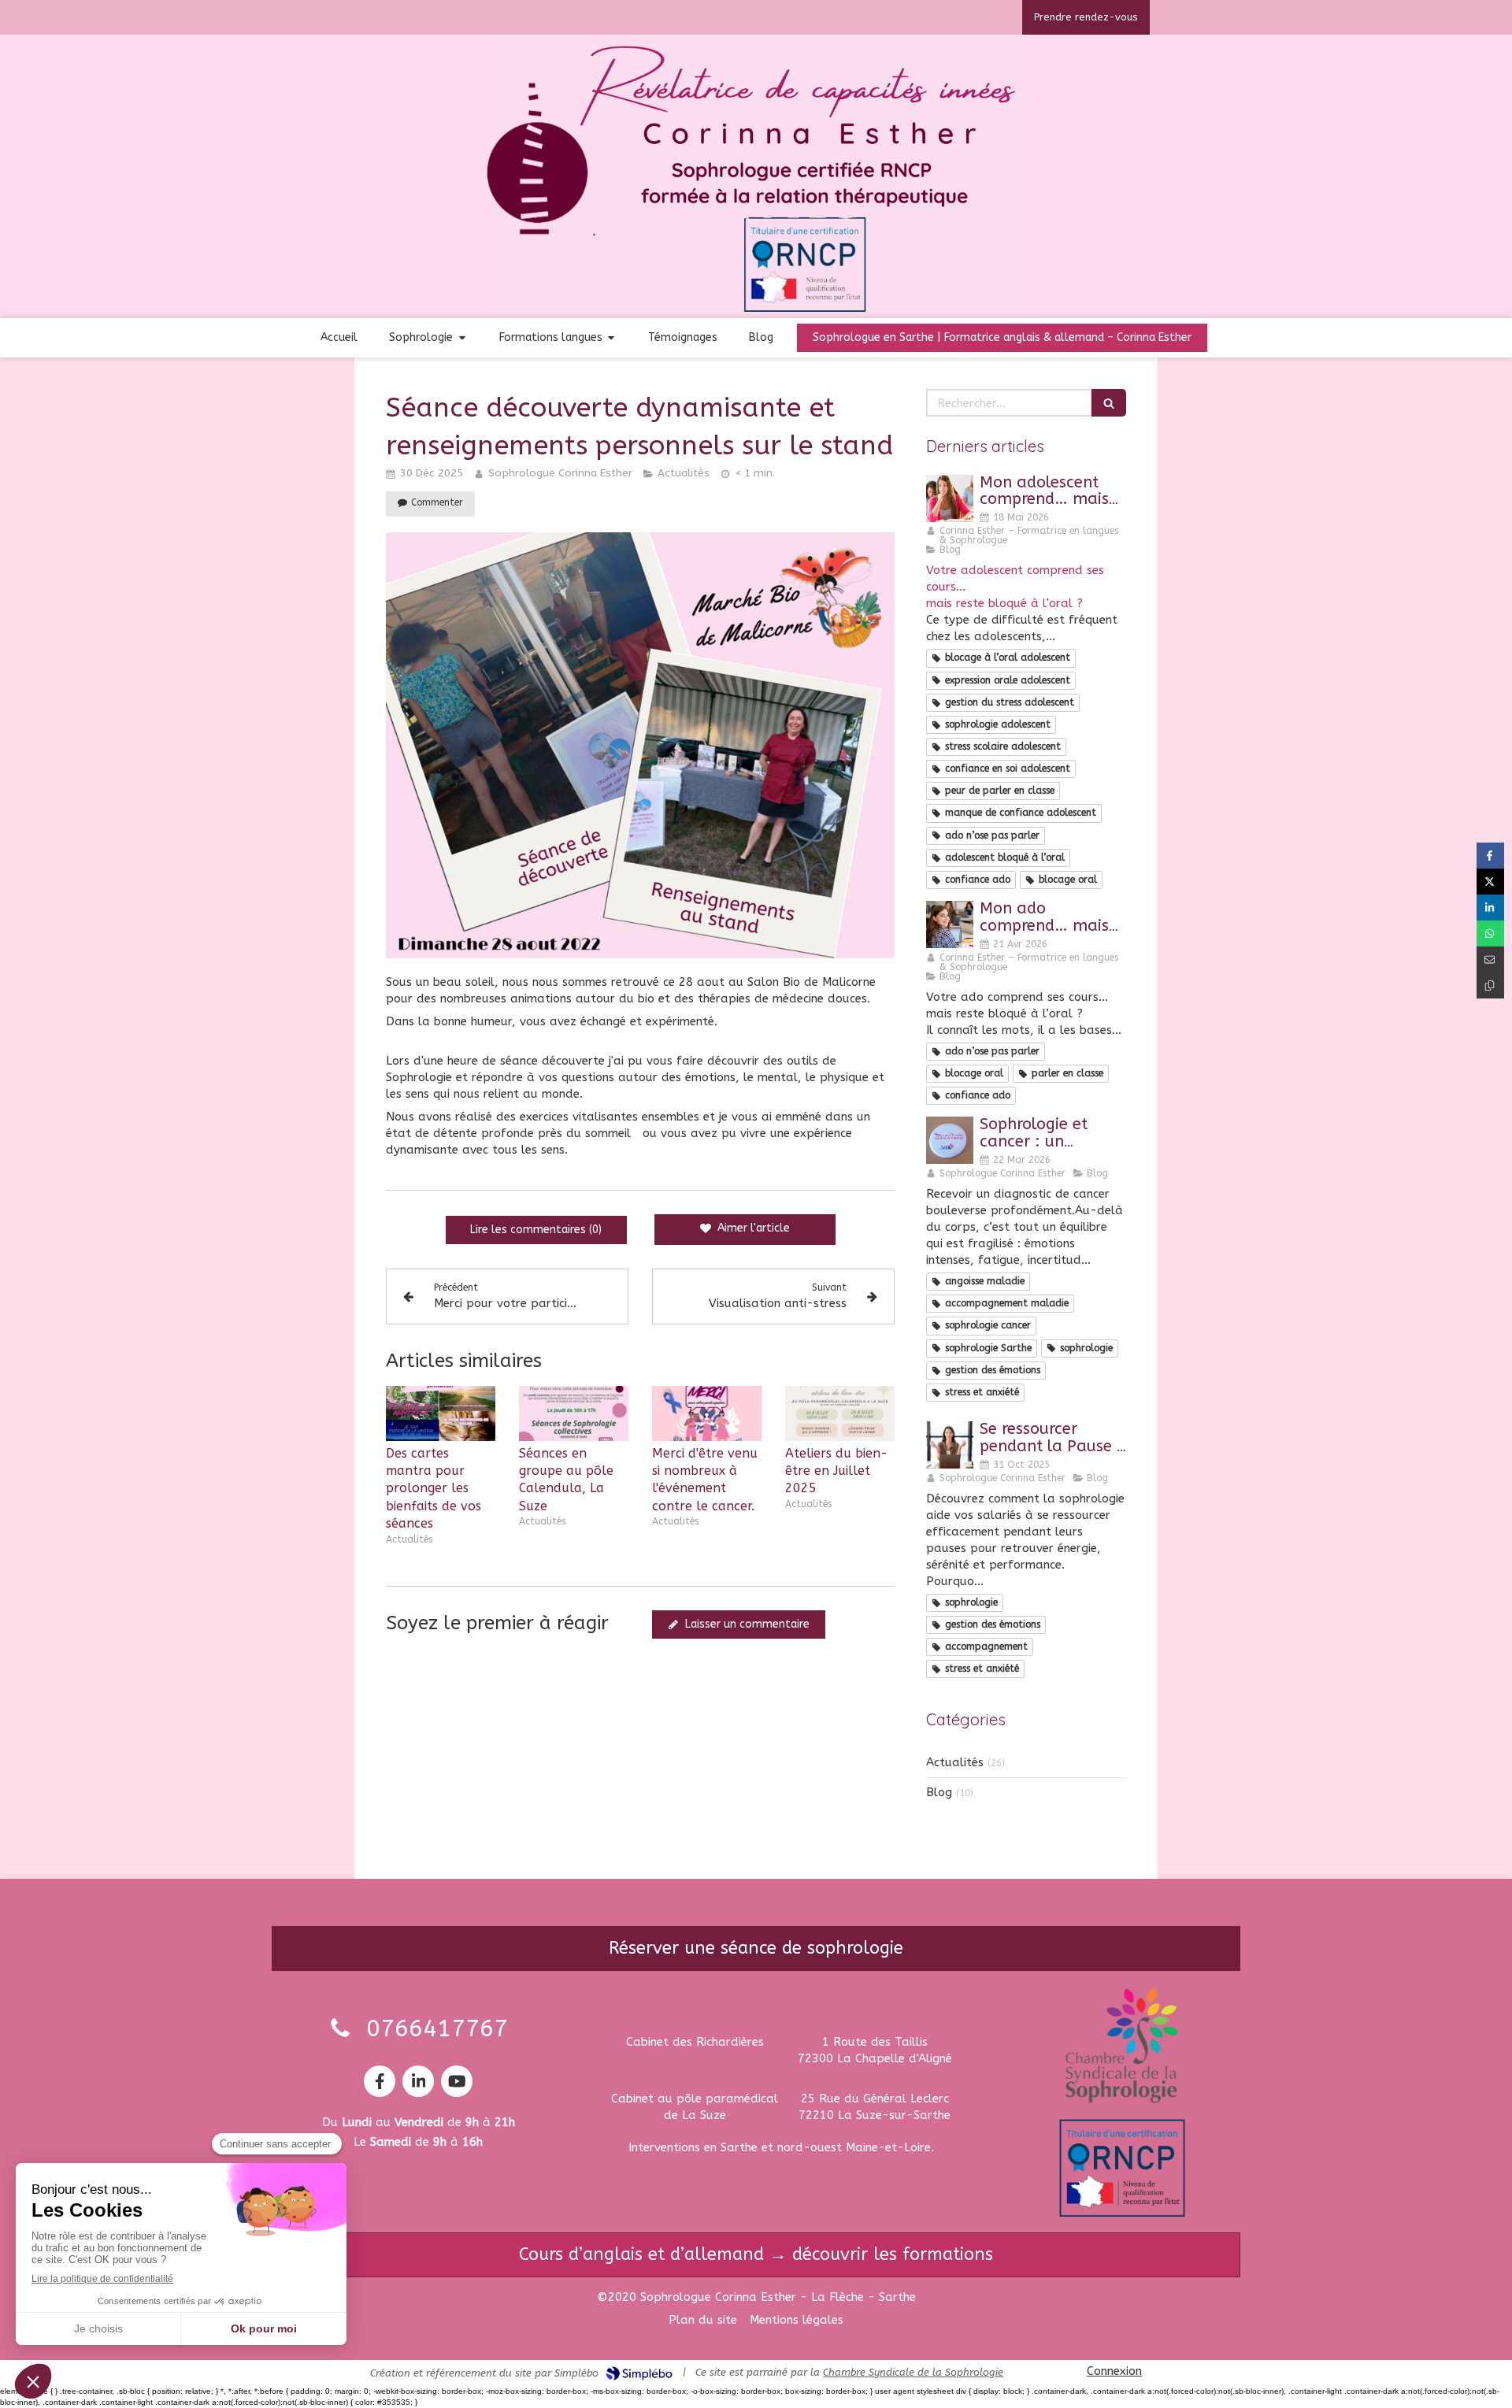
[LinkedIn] (418, 2081)
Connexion (1114, 2371)
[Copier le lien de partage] (1490, 985)
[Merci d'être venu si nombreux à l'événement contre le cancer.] (707, 1413)
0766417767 (437, 2028)
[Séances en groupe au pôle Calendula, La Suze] (574, 1413)
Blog (939, 1792)
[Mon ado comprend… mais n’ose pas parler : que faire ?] (950, 924)
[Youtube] (457, 2081)
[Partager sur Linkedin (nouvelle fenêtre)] (1490, 908)
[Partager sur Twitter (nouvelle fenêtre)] (1490, 882)
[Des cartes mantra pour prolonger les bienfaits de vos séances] (441, 1413)
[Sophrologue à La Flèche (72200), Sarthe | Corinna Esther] (756, 179)
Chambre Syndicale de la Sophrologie (913, 2372)
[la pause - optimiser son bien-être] (950, 1445)
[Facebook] (380, 2081)
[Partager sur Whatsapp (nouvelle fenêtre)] (1490, 934)
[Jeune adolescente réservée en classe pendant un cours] (950, 498)
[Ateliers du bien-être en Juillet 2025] (840, 1413)
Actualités (955, 1762)
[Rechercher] (1109, 403)
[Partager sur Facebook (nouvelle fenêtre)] (1490, 856)
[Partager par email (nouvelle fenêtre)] (1490, 959)
